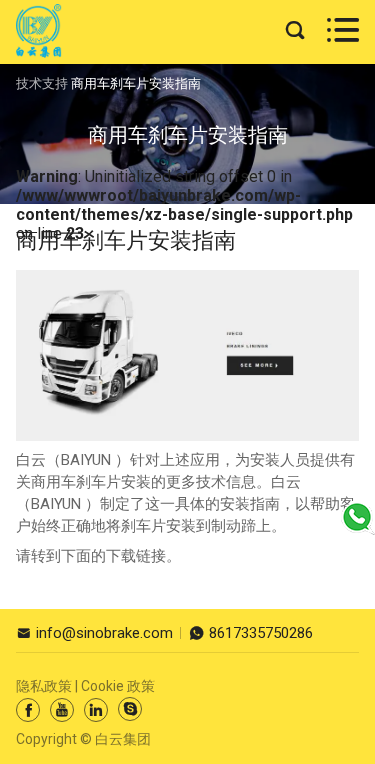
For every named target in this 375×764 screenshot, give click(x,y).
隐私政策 (44, 686)
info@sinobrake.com (94, 633)
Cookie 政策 (118, 686)
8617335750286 (251, 633)
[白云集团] (39, 31)
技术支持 (42, 83)
